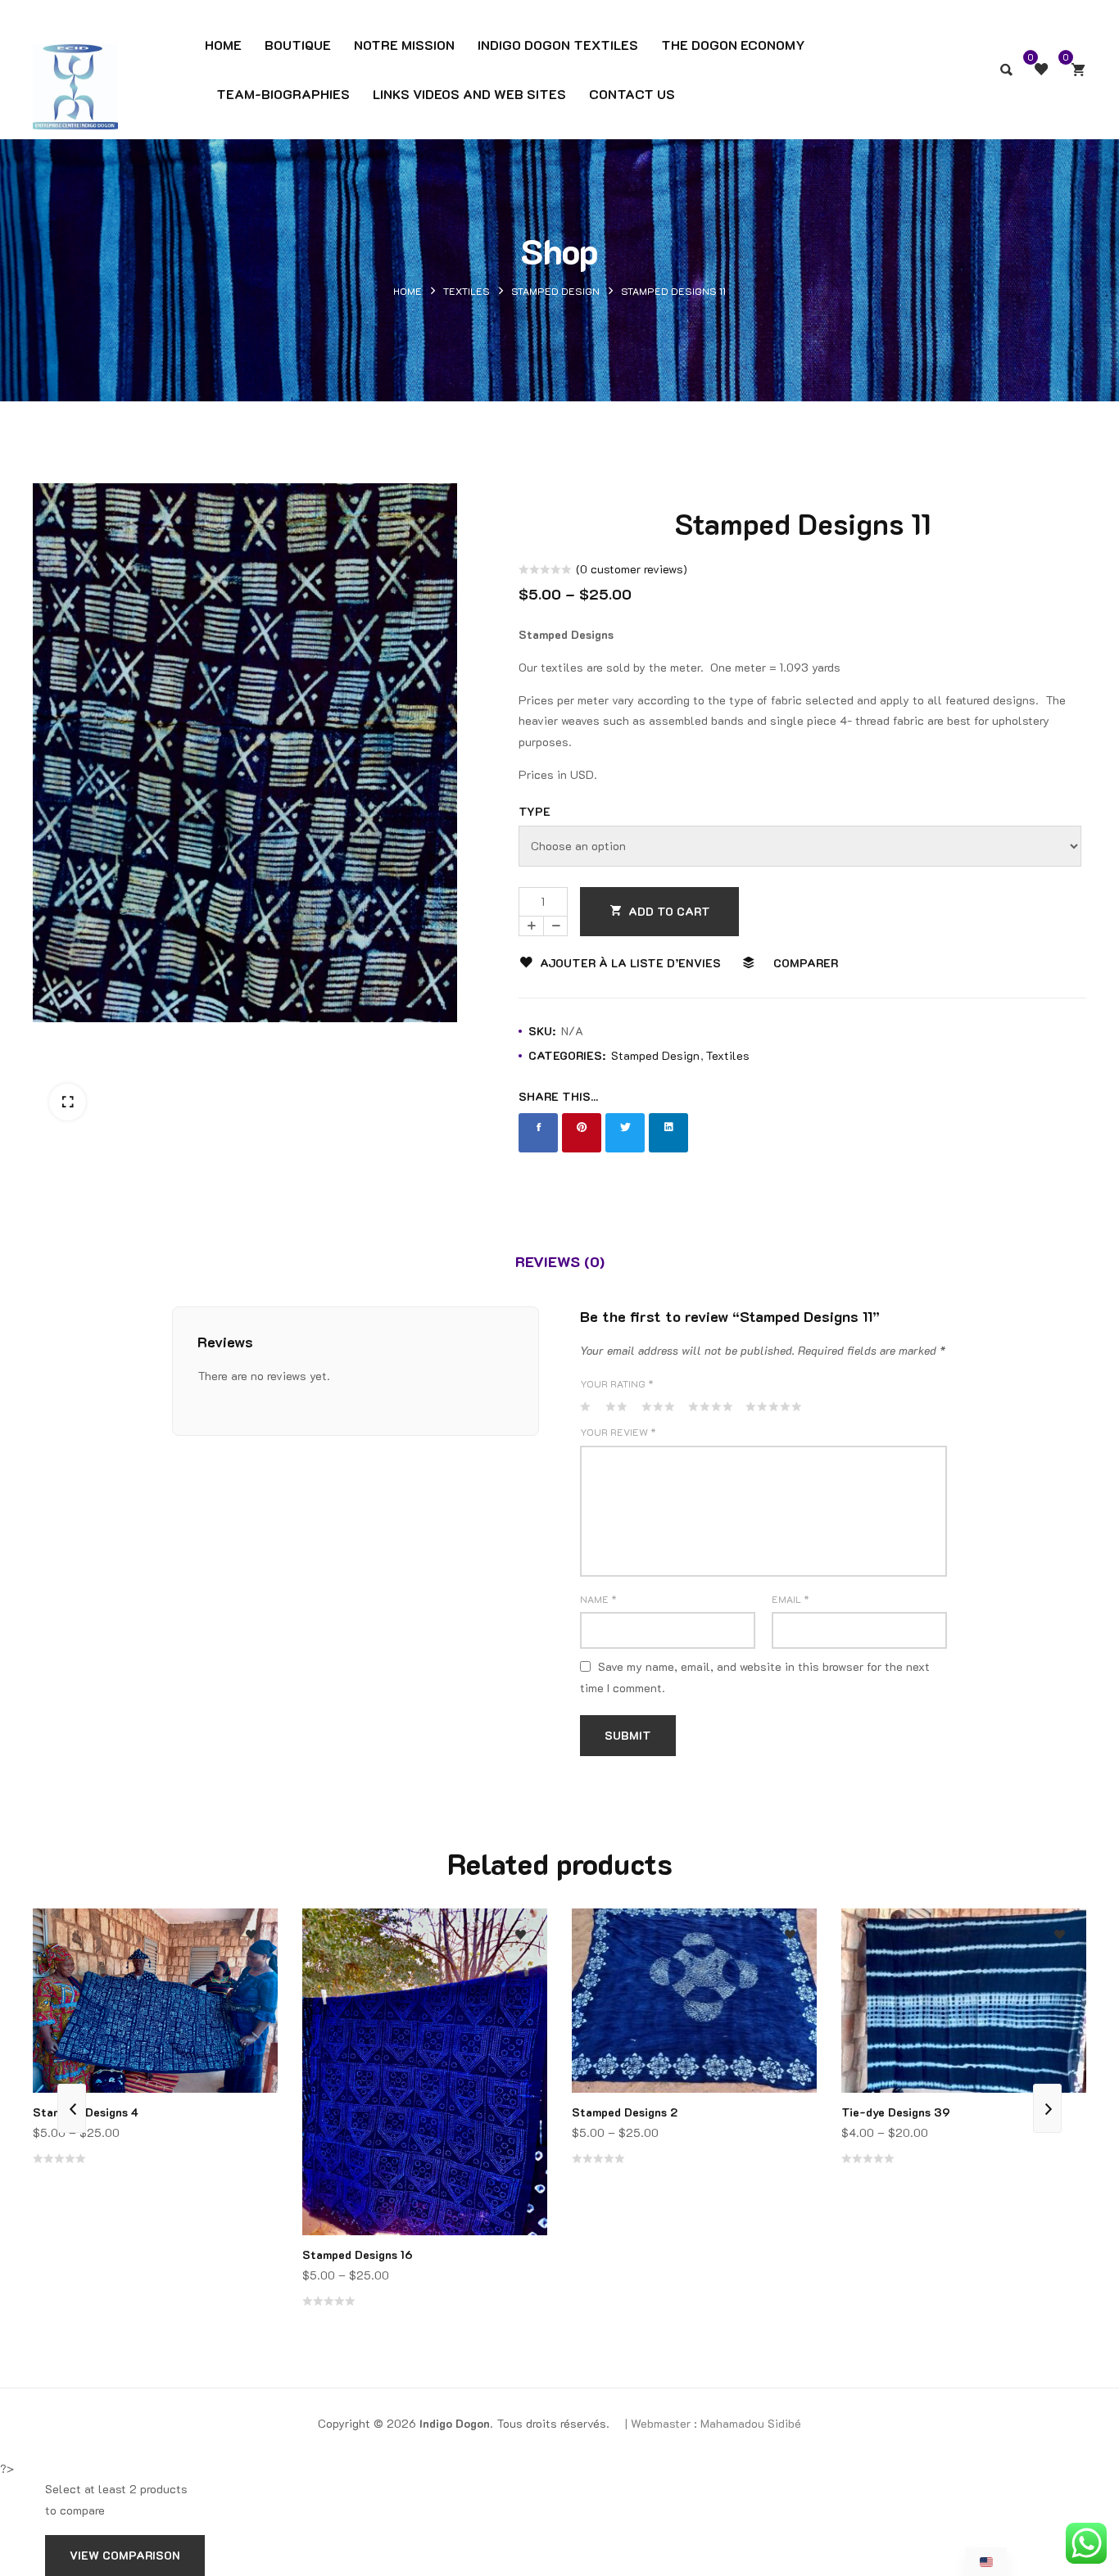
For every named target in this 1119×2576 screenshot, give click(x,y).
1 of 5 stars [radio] (585, 1406)
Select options (251, 2046)
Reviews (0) (560, 1261)
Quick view (251, 2013)
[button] (68, 1102)
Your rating (617, 1383)
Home (408, 291)
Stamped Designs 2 (625, 2112)
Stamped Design (555, 291)
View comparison (125, 2555)
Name (598, 1599)
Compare (251, 1980)
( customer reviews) (632, 569)
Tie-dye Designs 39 (896, 2112)
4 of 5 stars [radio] (709, 1406)
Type (535, 811)
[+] (531, 926)
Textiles (467, 291)
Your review (618, 1432)
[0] (1078, 70)
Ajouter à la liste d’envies (630, 963)
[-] (555, 926)
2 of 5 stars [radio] (616, 1406)
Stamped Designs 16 (358, 2255)
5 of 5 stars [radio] (772, 1406)
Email (791, 1599)
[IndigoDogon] (75, 59)
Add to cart (669, 911)
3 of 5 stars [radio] (657, 1406)
